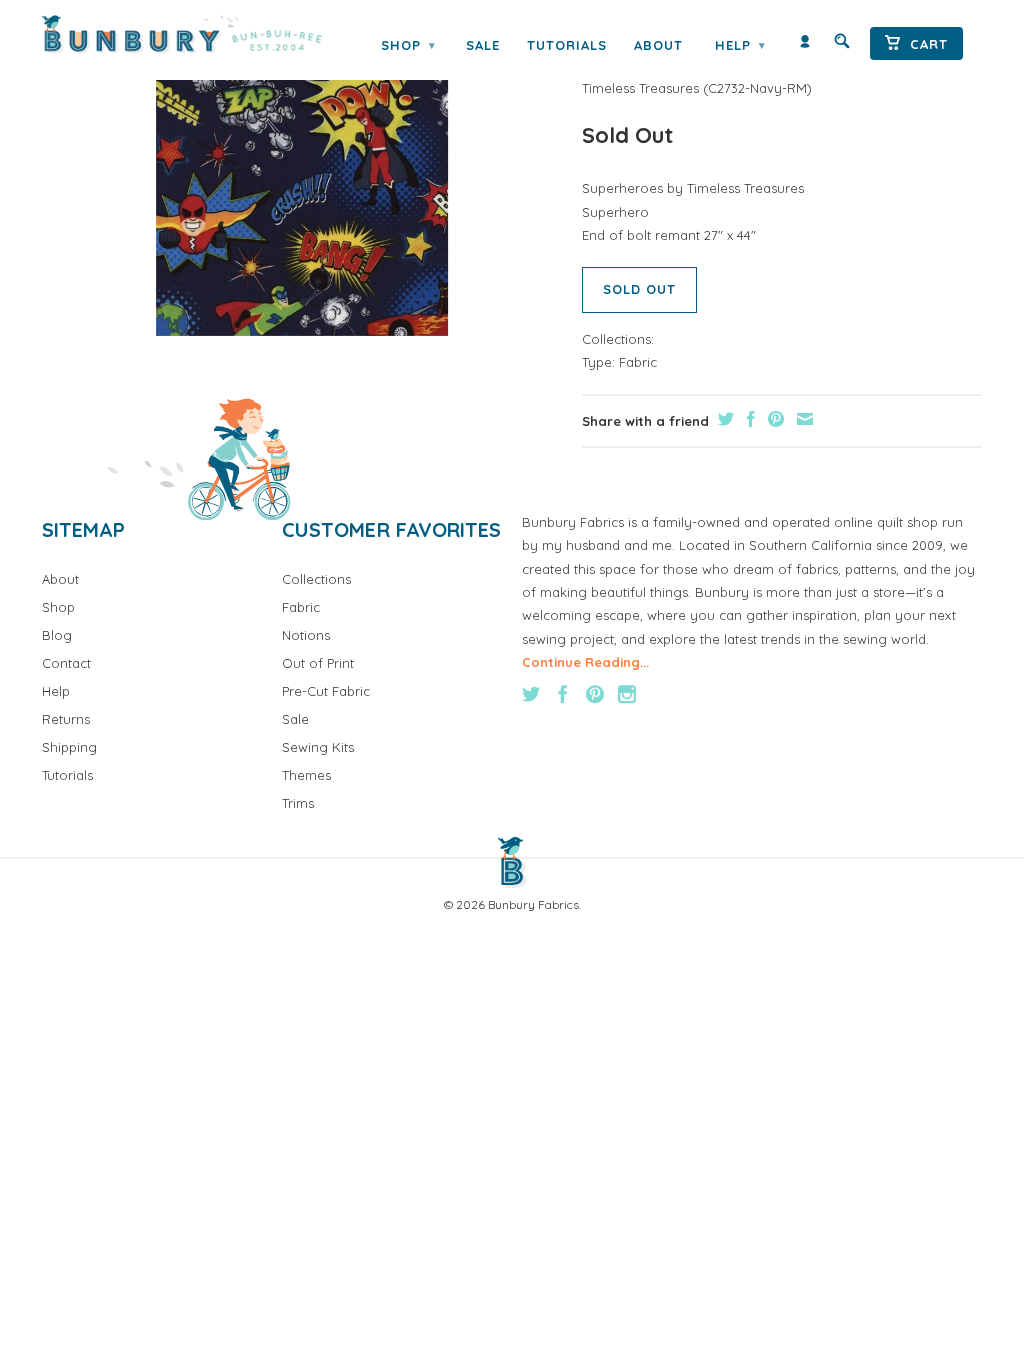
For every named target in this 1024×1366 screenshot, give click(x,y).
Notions (306, 635)
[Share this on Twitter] (723, 419)
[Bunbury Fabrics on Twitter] (531, 694)
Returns (66, 719)
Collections (316, 579)
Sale (483, 45)
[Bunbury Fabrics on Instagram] (627, 694)
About (658, 45)
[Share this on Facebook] (748, 419)
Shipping (69, 747)
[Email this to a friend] (802, 419)
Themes (306, 775)
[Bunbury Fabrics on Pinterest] (595, 694)
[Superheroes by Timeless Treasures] (302, 189)
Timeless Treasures (640, 88)
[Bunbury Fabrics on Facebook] (563, 694)
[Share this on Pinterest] (773, 419)
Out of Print (318, 663)
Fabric (638, 362)
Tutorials (567, 45)
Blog (57, 635)
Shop (408, 45)
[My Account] (805, 45)
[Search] (842, 45)
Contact (66, 663)
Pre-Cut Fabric (326, 691)
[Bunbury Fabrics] (182, 34)
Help (740, 45)
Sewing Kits (318, 747)
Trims (298, 803)
